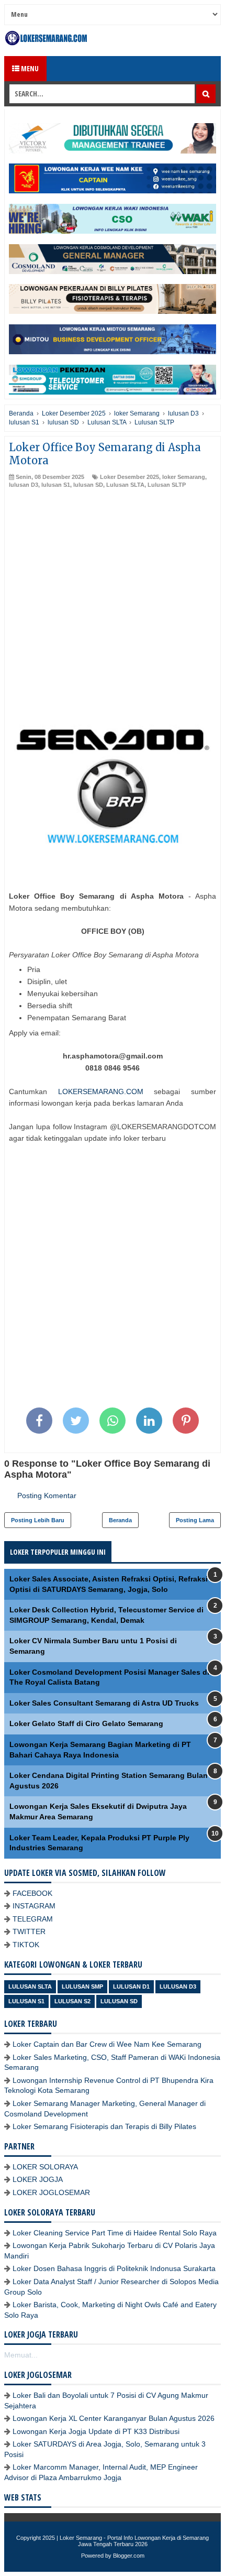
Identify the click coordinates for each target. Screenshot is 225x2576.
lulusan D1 (131, 1986)
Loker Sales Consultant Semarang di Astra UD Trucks (104, 1703)
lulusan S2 (72, 2001)
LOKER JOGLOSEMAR (51, 2192)
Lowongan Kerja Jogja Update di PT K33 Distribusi (96, 2431)
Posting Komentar (47, 1496)
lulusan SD (88, 485)
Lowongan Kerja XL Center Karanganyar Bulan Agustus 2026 (114, 2418)
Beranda (120, 1520)
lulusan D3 (24, 485)
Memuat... (21, 2355)
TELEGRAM (33, 1919)
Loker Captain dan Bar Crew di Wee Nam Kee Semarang (107, 2044)
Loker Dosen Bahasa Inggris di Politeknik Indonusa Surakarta (114, 2268)
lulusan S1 (56, 485)
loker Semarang (184, 477)
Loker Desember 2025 (130, 477)
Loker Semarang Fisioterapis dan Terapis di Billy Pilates (104, 2126)
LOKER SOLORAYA (45, 2167)
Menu (29, 68)
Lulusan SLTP (167, 485)
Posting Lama (195, 1520)
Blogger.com (129, 2556)
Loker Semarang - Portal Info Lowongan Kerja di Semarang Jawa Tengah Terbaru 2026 (134, 2541)
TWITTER (29, 1931)
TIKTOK (26, 1945)
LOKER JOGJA (38, 2179)
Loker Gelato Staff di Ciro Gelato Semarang (86, 1723)
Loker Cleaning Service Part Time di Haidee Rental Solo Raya (115, 2233)
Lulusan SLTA (125, 485)
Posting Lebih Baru (38, 1520)
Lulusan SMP (82, 1986)
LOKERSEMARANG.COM (101, 1091)
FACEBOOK (32, 1893)
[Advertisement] (113, 607)
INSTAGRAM (34, 1906)
